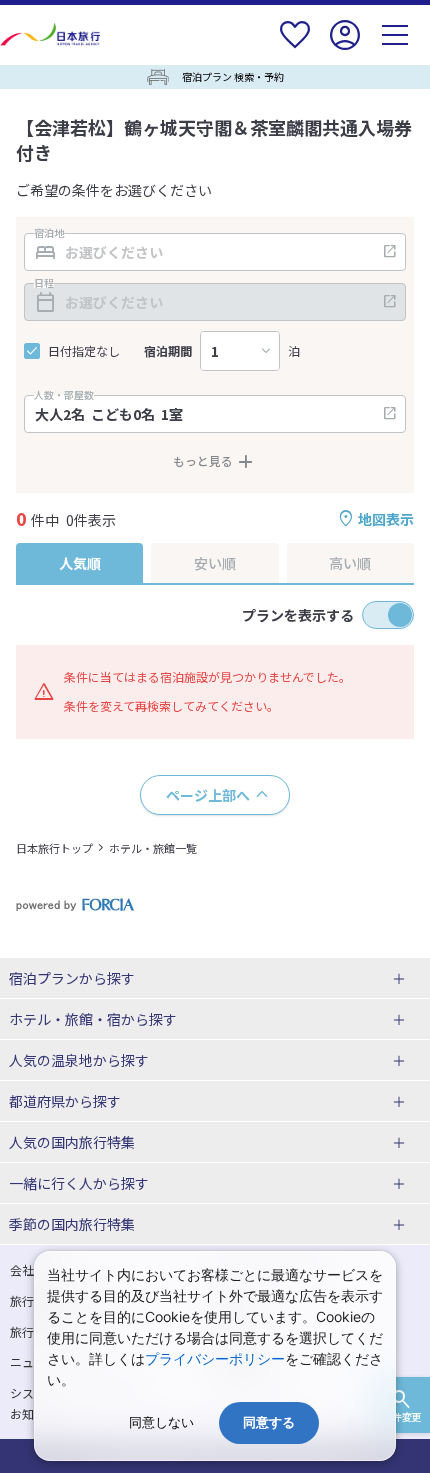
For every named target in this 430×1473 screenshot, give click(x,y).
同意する (269, 1422)
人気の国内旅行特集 (72, 1142)
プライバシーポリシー (215, 1358)
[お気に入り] (295, 47)
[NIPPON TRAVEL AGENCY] (52, 34)
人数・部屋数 (64, 395)
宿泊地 (49, 233)
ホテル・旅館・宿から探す (93, 1019)
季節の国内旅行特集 (72, 1224)
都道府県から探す (65, 1101)
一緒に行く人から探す (79, 1183)
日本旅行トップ (54, 848)
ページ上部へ (208, 795)
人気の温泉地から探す (79, 1060)
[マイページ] (345, 47)
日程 (44, 283)
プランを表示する (298, 615)
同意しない (161, 1422)
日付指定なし (84, 351)
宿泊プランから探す (72, 978)
